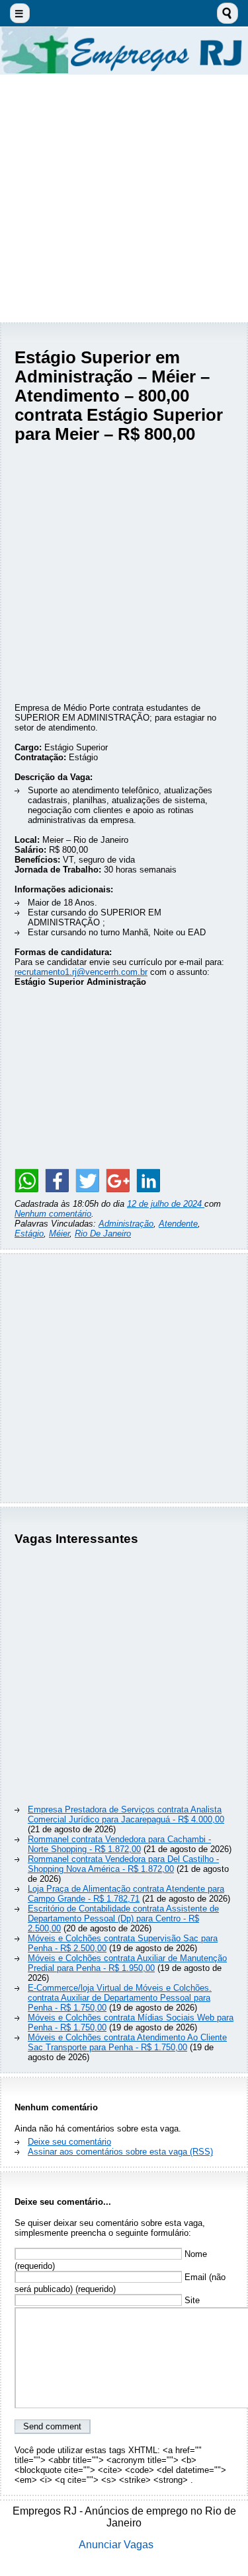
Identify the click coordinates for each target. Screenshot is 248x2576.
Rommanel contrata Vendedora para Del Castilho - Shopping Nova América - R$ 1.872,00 (123, 1864)
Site (191, 2300)
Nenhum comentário (53, 1214)
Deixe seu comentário (69, 2142)
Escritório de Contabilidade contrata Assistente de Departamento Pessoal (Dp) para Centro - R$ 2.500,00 (123, 1918)
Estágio (29, 1234)
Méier (59, 1234)
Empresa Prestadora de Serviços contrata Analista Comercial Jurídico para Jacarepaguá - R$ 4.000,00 (126, 1814)
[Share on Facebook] (57, 1180)
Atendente (178, 1224)
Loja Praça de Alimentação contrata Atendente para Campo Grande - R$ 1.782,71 (126, 1894)
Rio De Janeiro (103, 1234)
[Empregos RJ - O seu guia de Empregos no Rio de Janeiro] (124, 51)
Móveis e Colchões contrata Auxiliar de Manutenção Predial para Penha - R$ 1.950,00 (127, 1963)
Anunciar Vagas (116, 2545)
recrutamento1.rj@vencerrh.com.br (81, 972)
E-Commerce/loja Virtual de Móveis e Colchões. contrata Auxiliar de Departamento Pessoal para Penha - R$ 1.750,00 (120, 1998)
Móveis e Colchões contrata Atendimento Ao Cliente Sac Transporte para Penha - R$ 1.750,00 (127, 2042)
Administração (126, 1224)
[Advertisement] (124, 198)
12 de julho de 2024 (166, 1204)
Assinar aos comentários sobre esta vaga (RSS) (120, 2152)
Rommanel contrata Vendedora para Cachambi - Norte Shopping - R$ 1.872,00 (119, 1844)
